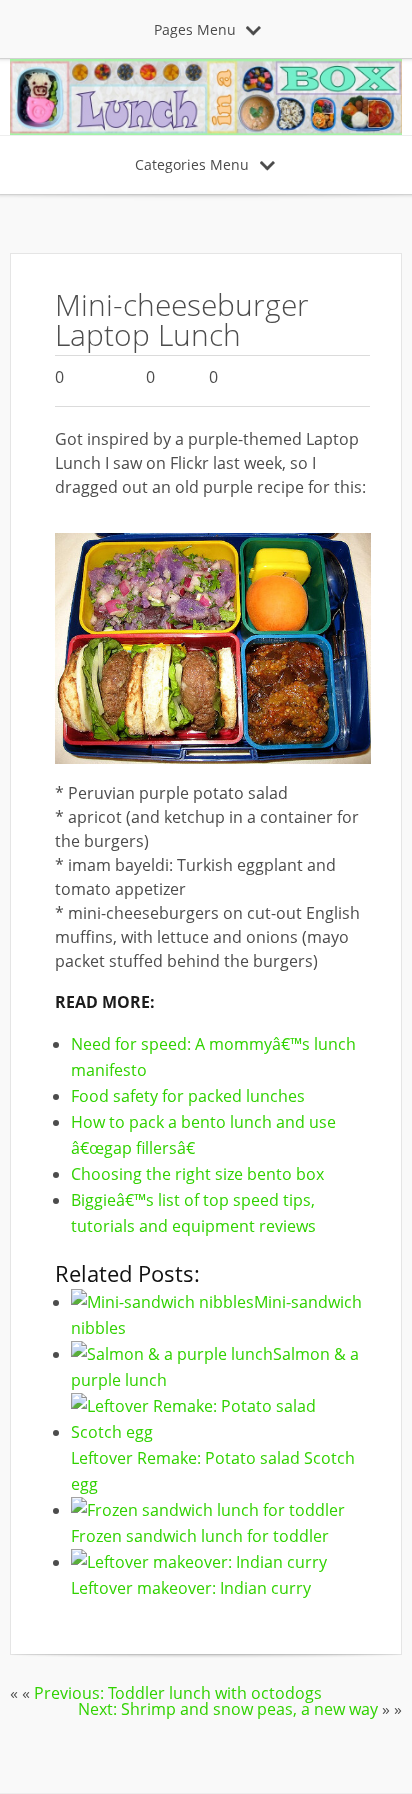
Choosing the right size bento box (197, 1174)
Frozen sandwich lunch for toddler (200, 1536)
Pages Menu (195, 29)
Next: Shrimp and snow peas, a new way (228, 1709)
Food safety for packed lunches (188, 1096)
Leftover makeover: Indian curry (191, 1588)
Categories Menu (192, 164)
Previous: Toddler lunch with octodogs (178, 1693)
